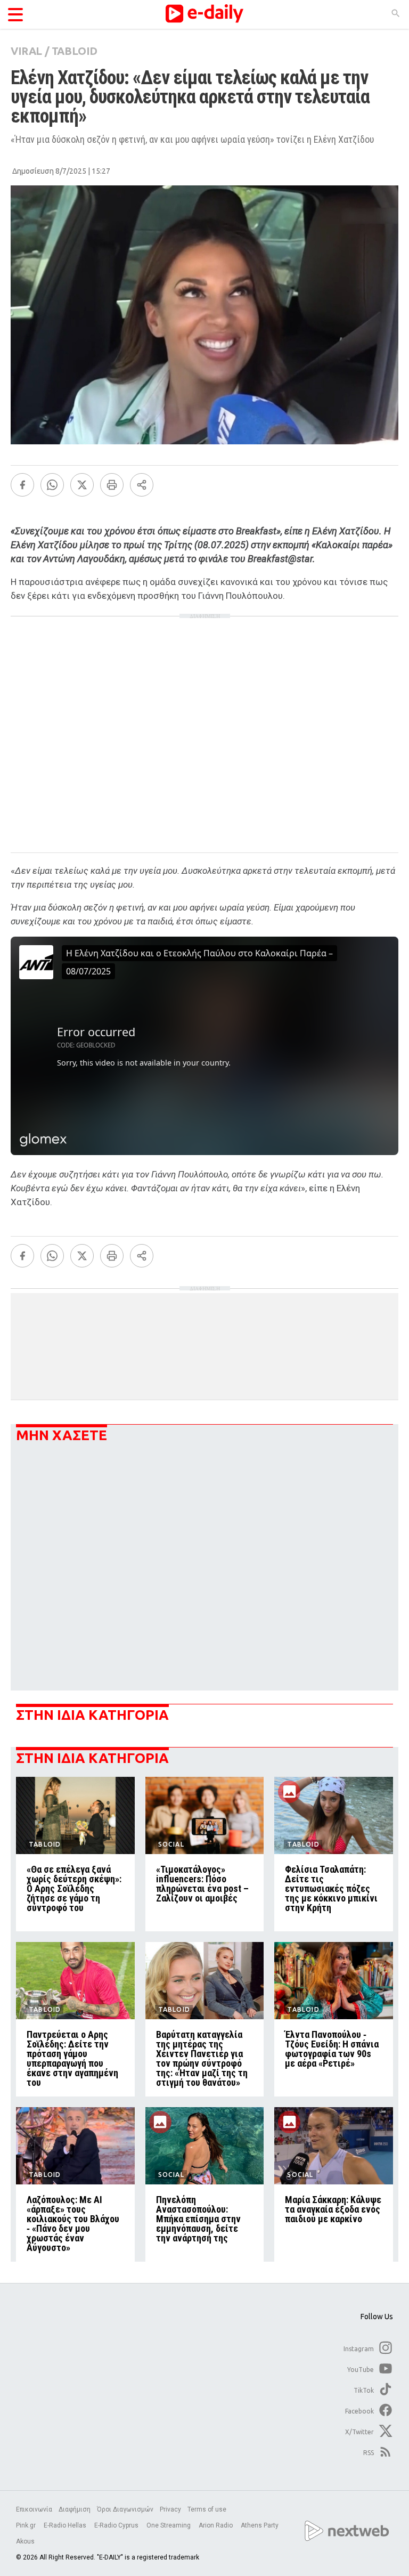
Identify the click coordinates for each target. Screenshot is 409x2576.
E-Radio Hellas (66, 2525)
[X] (82, 485)
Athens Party (260, 2525)
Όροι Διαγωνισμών (125, 2509)
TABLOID (75, 51)
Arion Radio (216, 2525)
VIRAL (26, 51)
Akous (25, 2541)
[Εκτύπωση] (112, 485)
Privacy (170, 2509)
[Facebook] (22, 485)
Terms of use (207, 2509)
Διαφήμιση (75, 2509)
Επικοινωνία (34, 2509)
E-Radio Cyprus (117, 2525)
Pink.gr (27, 2525)
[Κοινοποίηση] (142, 485)
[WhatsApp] (52, 485)
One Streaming (169, 2525)
